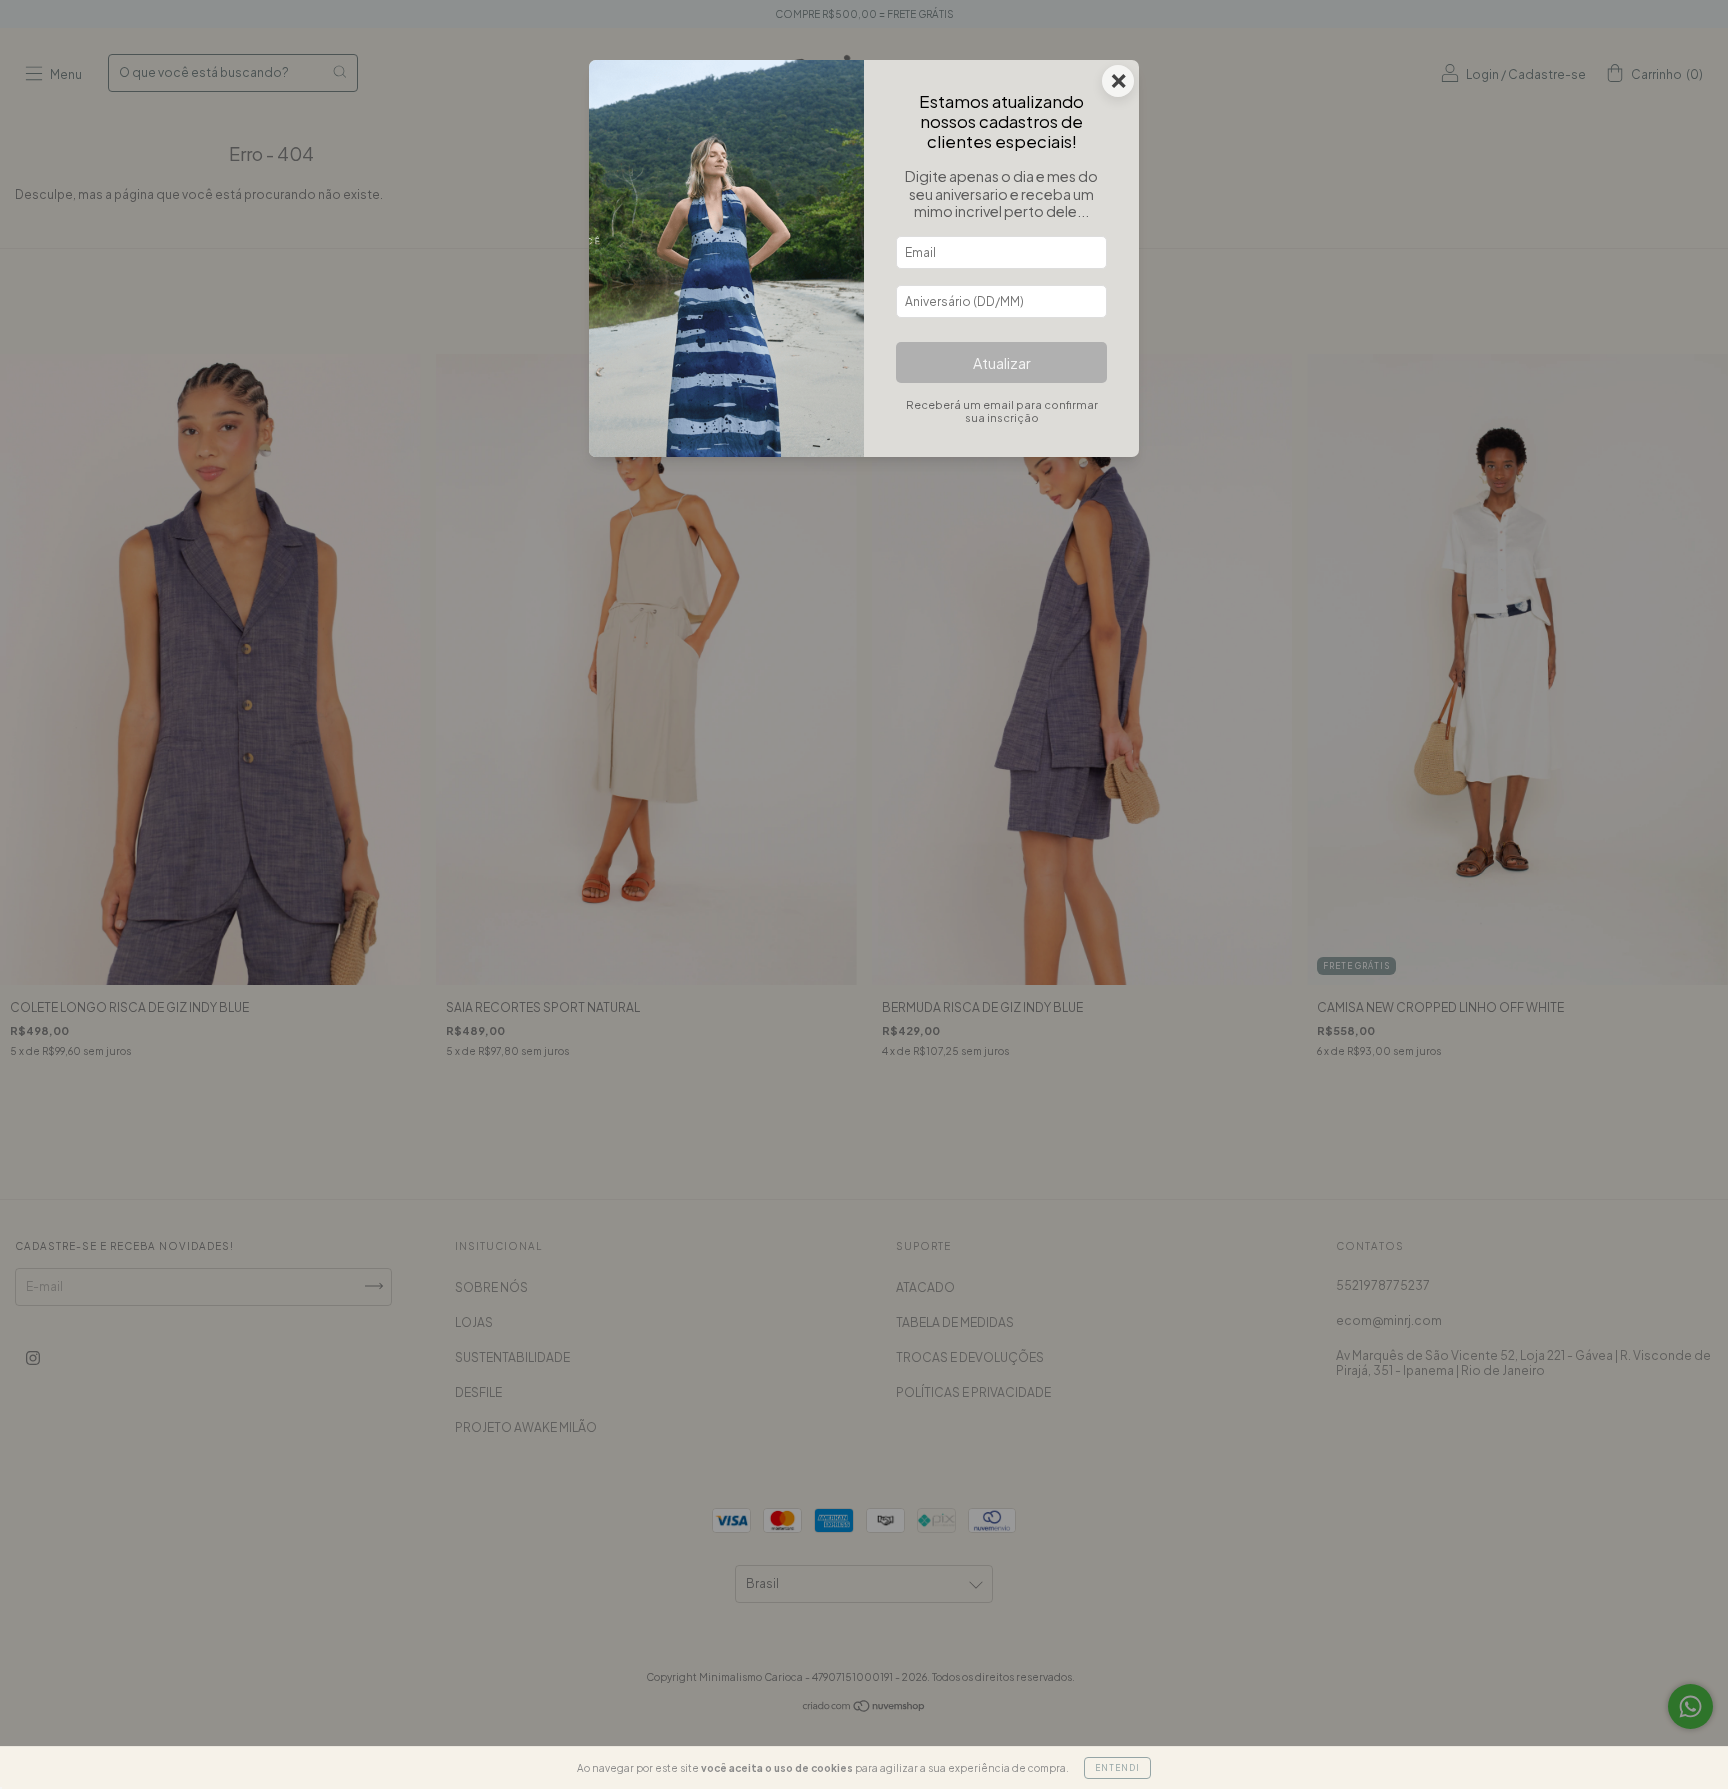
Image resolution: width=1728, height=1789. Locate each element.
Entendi (1117, 1768)
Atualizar (1002, 363)
